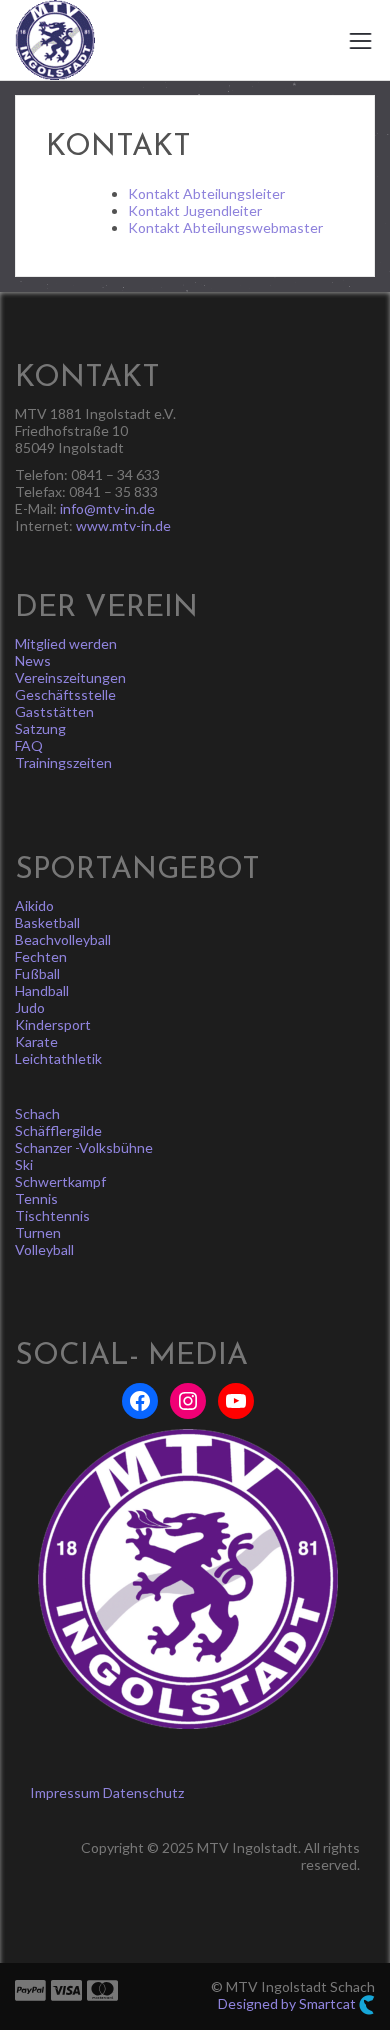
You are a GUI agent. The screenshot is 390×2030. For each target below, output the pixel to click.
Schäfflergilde (58, 1130)
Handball (42, 990)
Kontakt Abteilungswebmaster (225, 227)
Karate (36, 1041)
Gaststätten (54, 711)
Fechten (41, 956)
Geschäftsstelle (65, 694)
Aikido (34, 905)
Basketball (47, 922)
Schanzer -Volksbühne (84, 1147)
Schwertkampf (60, 1181)
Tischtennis (52, 1215)
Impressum (65, 1792)
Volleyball (44, 1249)
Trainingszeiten (63, 762)
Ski (24, 1164)
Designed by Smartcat (288, 2003)
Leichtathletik (58, 1058)
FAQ (29, 745)
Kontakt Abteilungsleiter (206, 193)
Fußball (37, 973)
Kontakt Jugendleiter (195, 210)
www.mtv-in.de (123, 525)
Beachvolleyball (63, 939)
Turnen (38, 1232)
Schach (37, 1113)
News (33, 660)
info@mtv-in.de (107, 508)
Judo (30, 1007)
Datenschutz (143, 1792)
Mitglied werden (66, 643)
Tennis (36, 1198)
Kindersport (53, 1024)
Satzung (40, 728)
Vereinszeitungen (70, 677)
